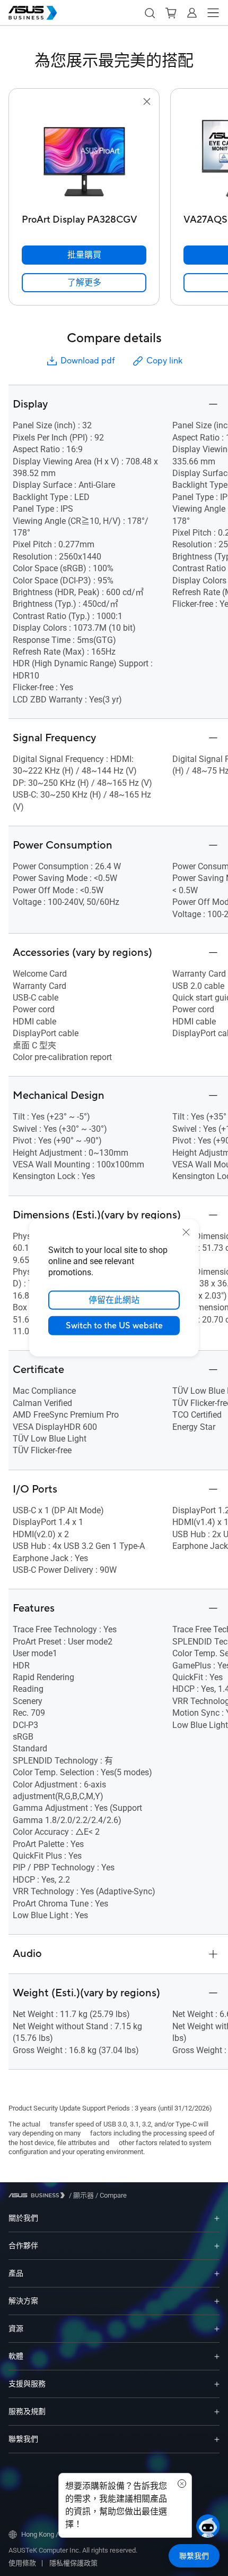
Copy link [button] (164, 361)
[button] (150, 13)
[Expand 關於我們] (217, 2218)
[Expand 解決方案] (217, 2301)
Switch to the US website (114, 1326)
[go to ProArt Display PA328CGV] (84, 159)
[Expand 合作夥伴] (217, 2246)
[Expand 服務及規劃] (217, 2412)
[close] (186, 1232)
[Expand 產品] (217, 2273)
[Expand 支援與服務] (217, 2384)
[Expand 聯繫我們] (217, 2439)
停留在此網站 (114, 1300)
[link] (84, 283)
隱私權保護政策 (73, 2563)
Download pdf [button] (87, 361)
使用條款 (22, 2563)
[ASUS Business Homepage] (33, 13)
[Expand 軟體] (217, 2356)
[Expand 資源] (217, 2329)
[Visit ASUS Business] (39, 2195)
